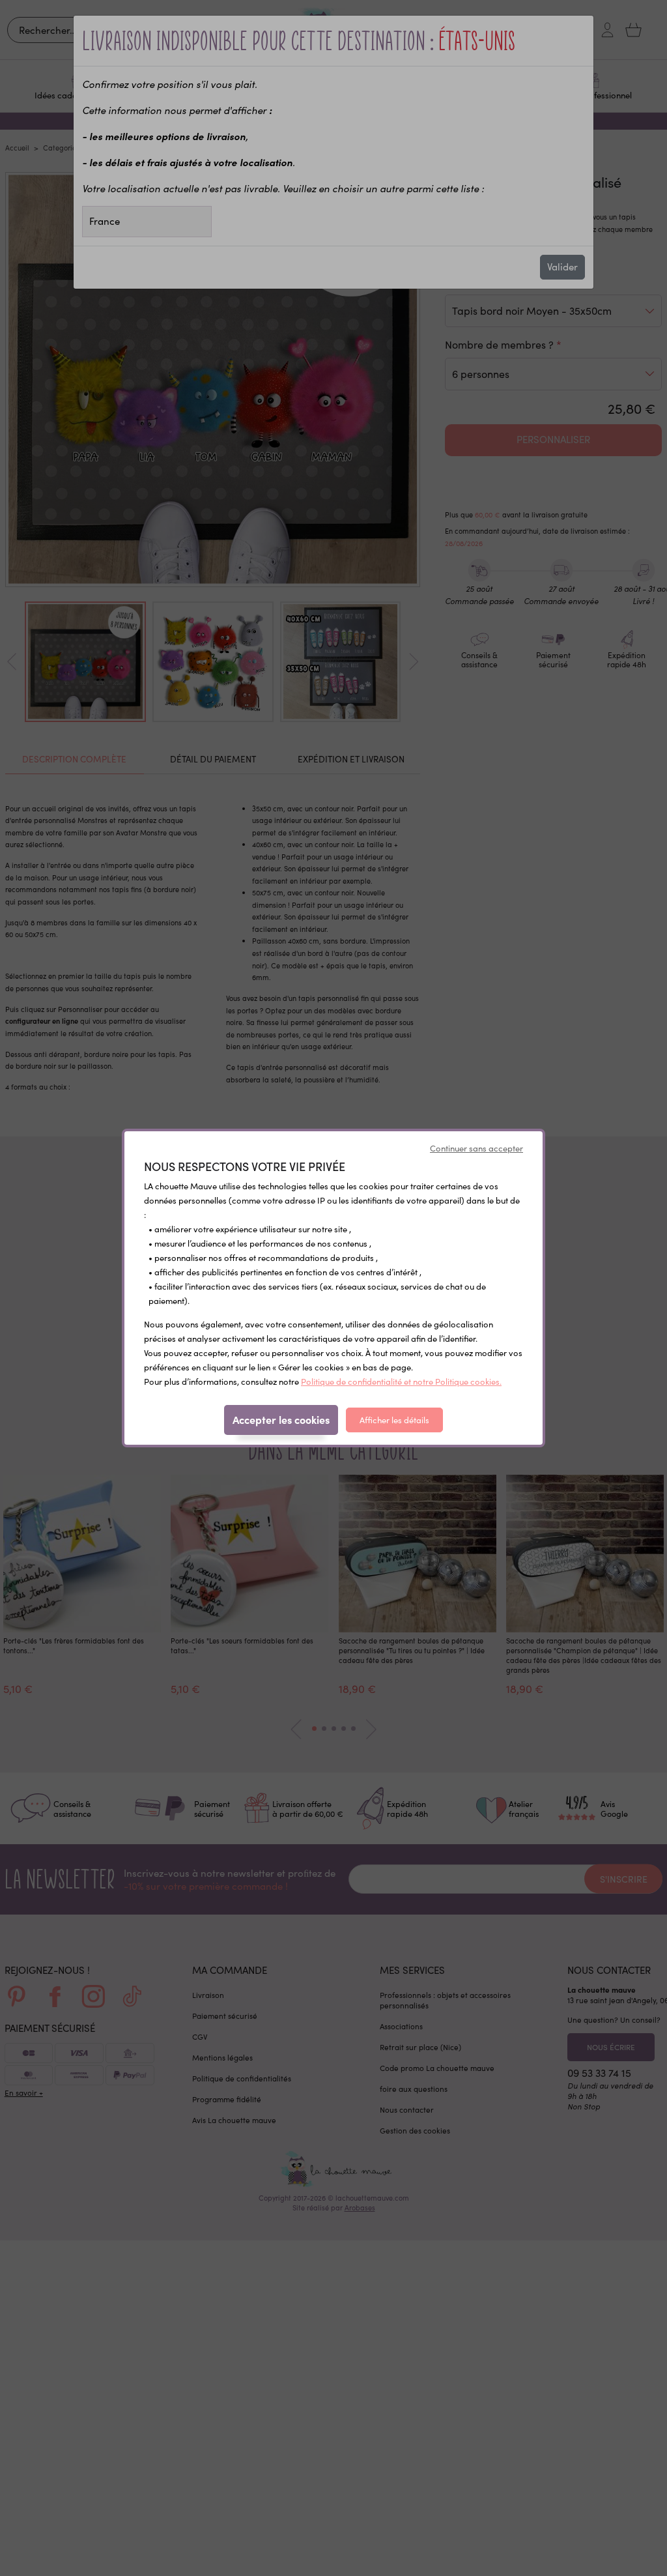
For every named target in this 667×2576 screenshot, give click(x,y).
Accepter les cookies (281, 1419)
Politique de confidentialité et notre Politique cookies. (401, 1382)
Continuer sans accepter (476, 1148)
